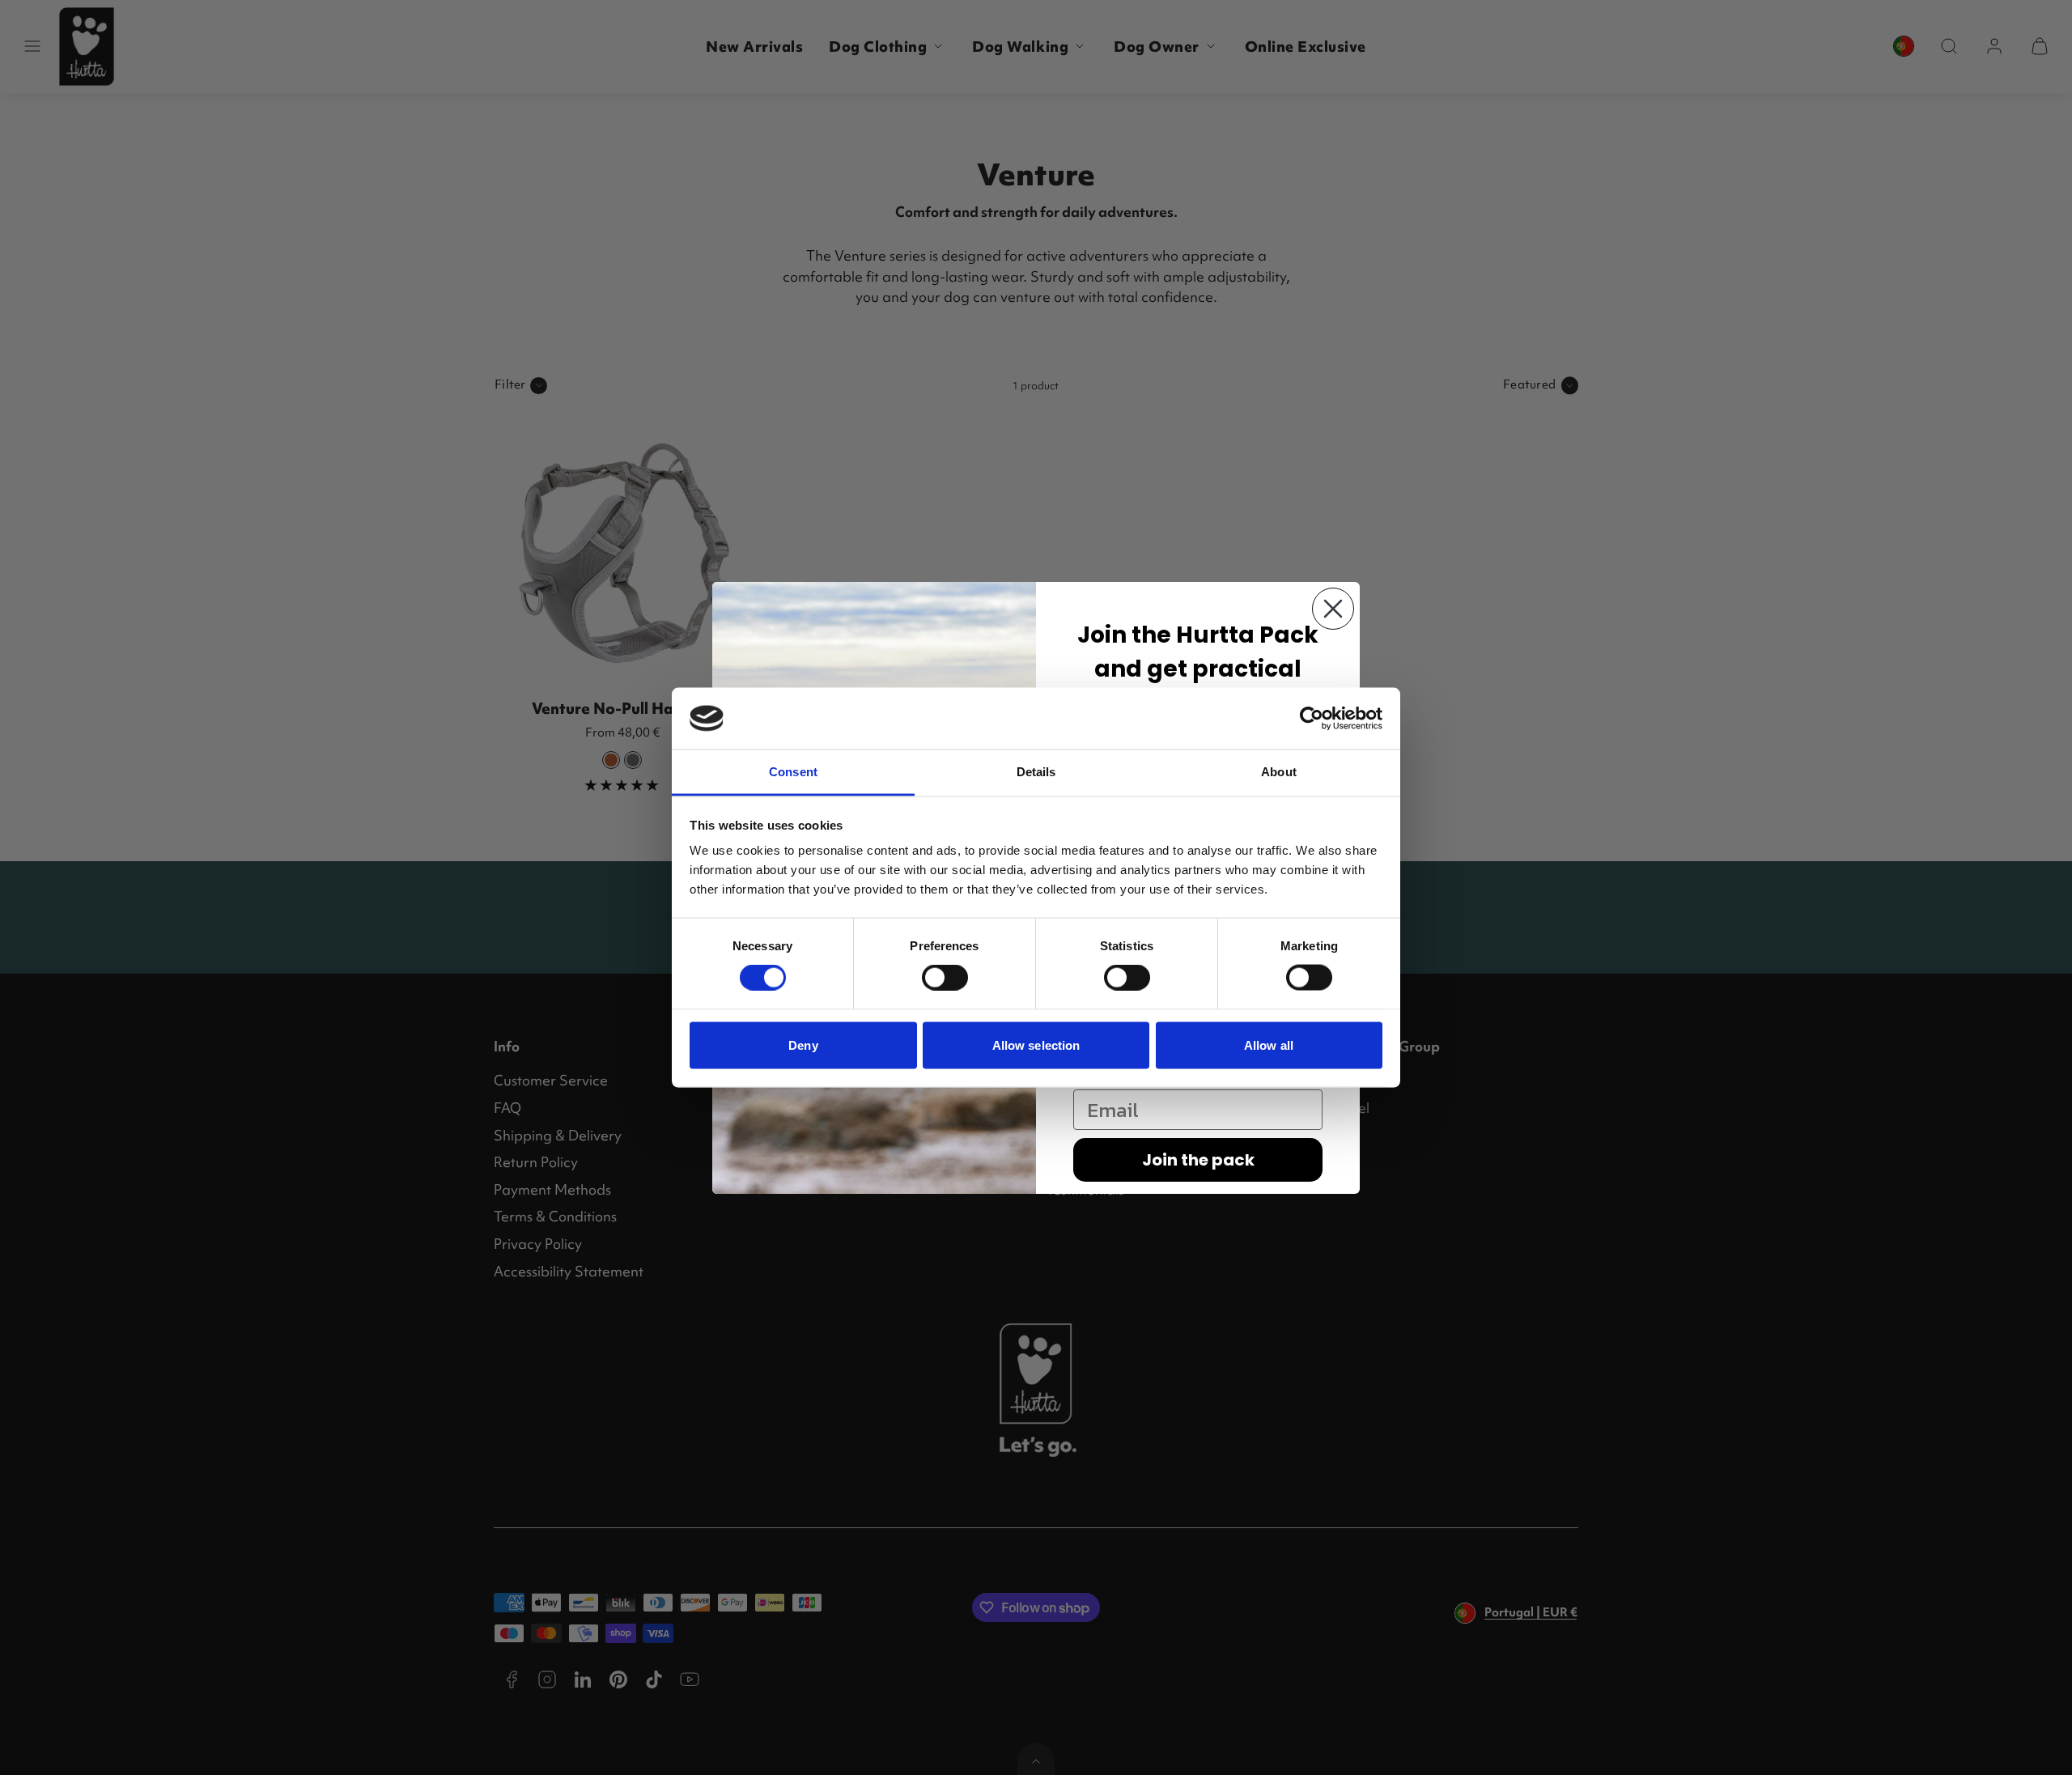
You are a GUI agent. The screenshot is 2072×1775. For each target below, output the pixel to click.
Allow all (1269, 1045)
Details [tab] (1036, 772)
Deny (803, 1045)
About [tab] (1279, 772)
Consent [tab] (793, 772)
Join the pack (1198, 1160)
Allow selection (1036, 1045)
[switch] (945, 978)
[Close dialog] (1333, 609)
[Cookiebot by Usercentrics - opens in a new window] (1312, 718)
